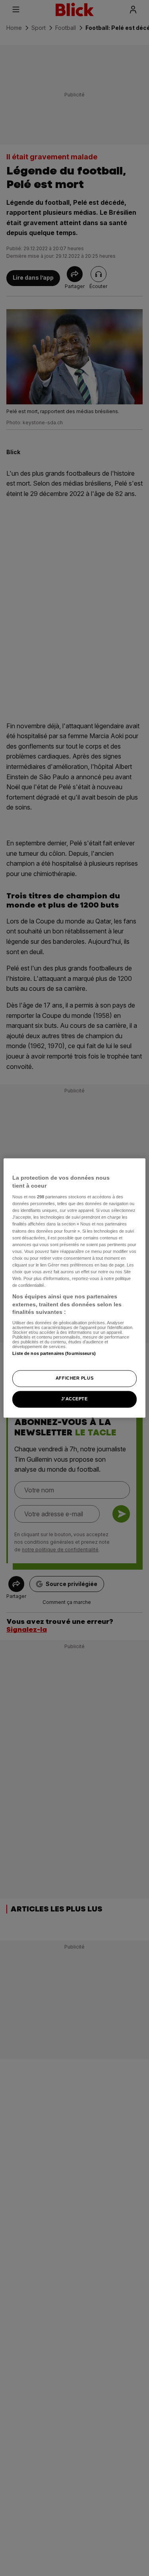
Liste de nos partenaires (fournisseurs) (54, 1353)
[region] (74, 1288)
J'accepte (74, 1399)
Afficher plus (74, 1378)
